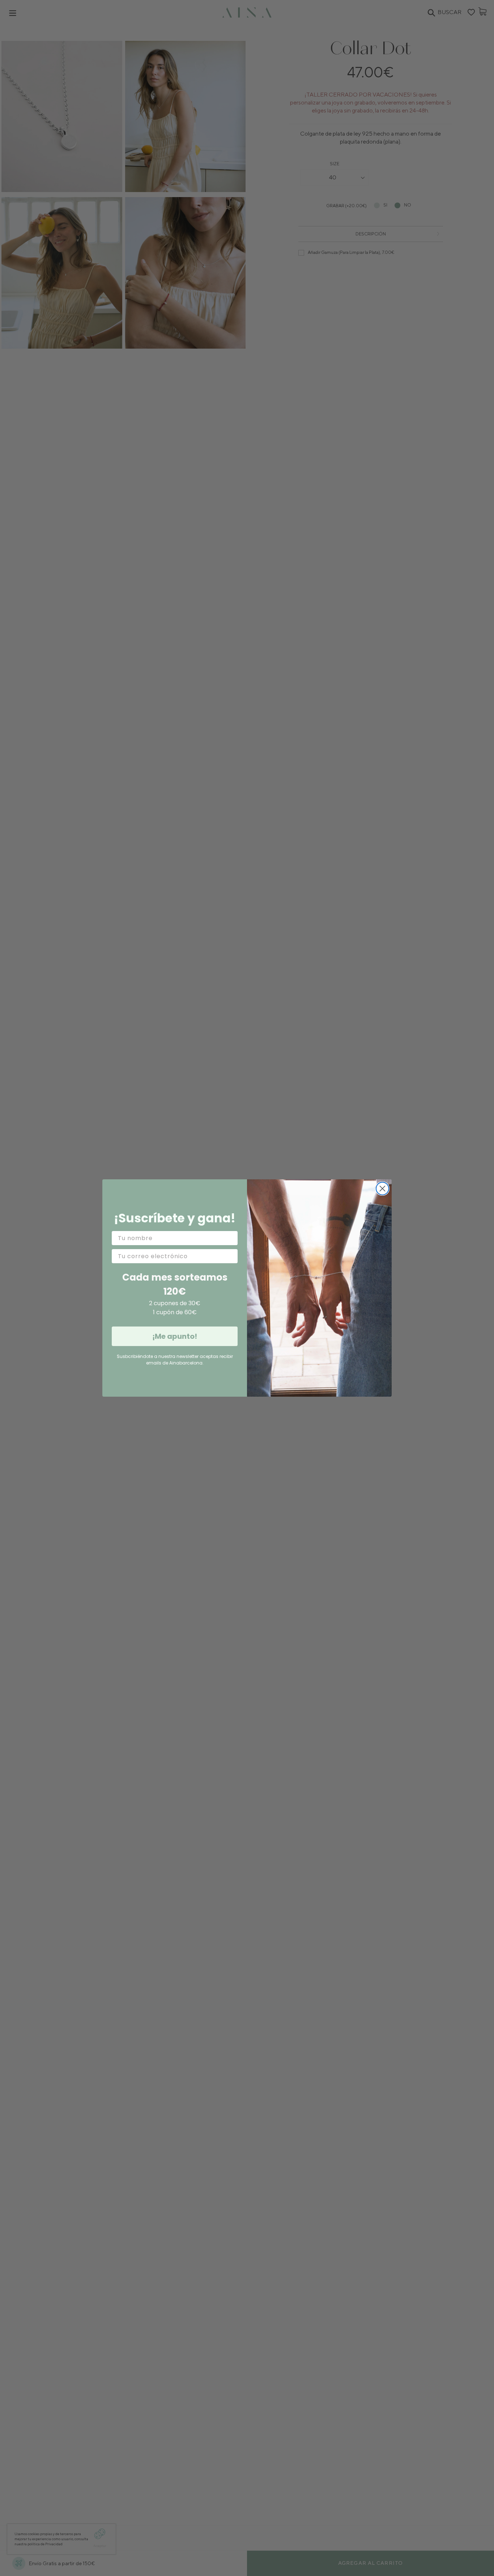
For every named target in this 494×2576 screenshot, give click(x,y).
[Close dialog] (382, 1189)
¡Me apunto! (175, 1336)
